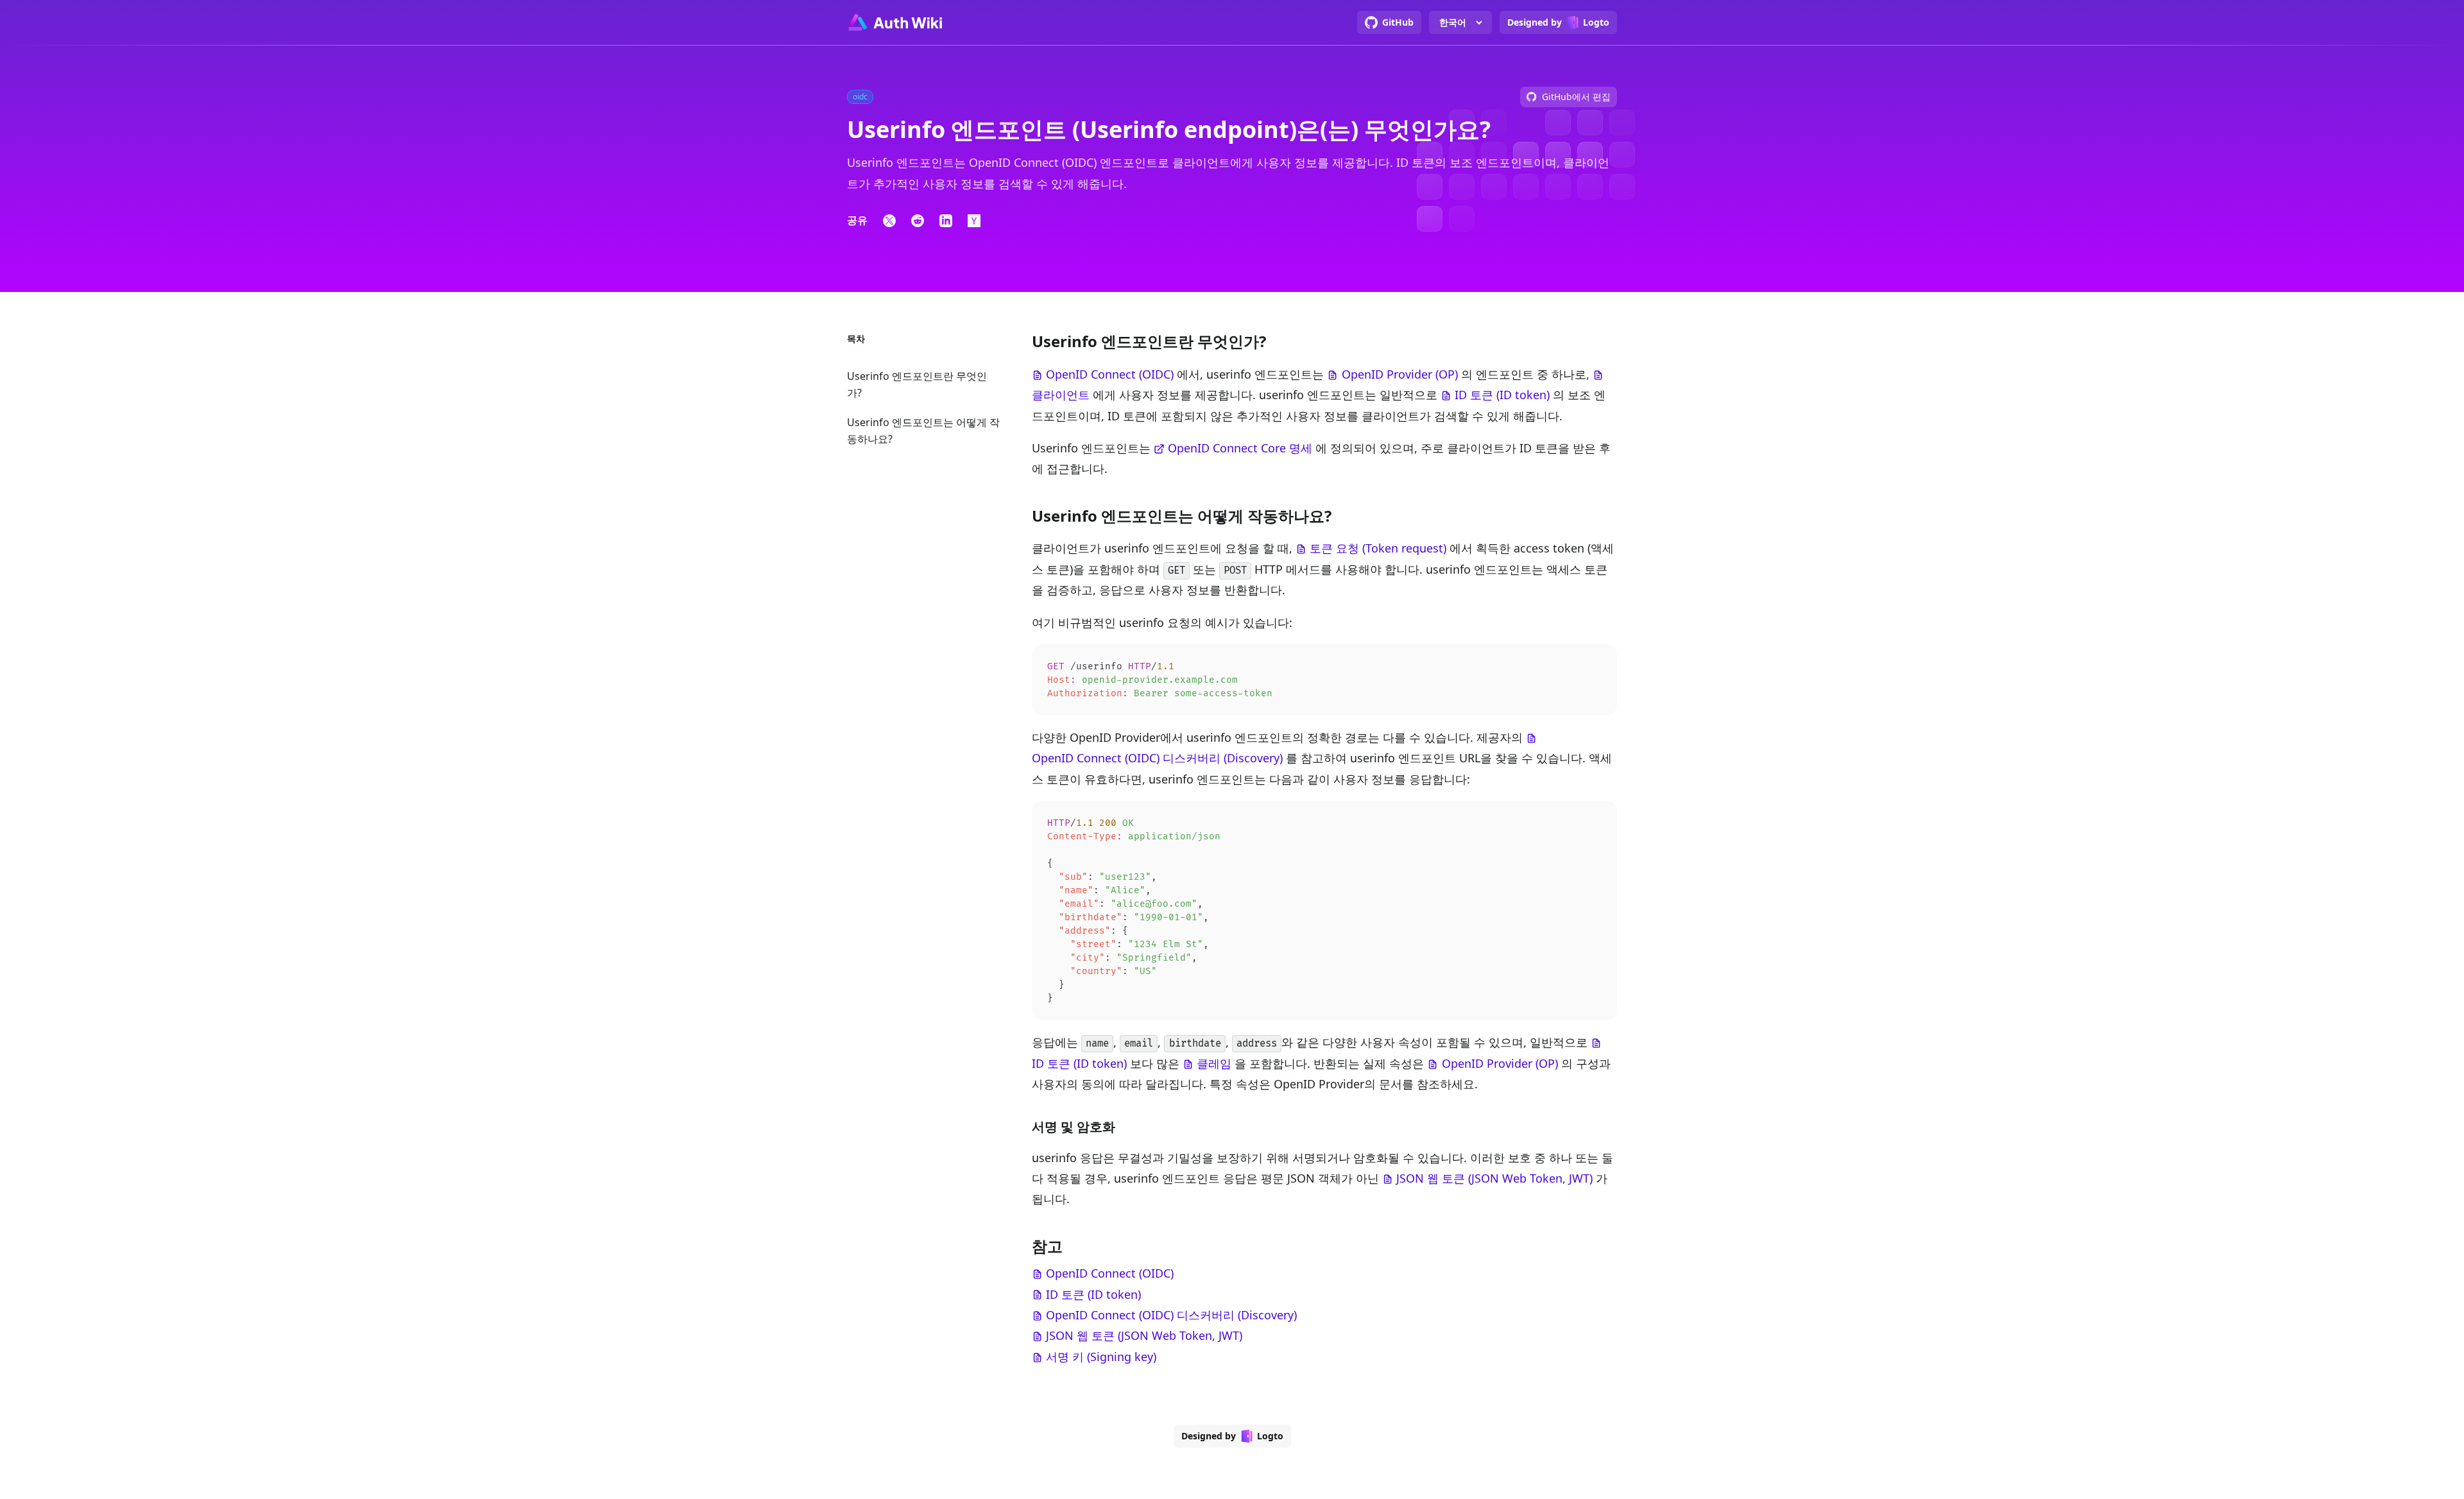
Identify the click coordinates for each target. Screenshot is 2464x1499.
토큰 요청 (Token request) (1378, 548)
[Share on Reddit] (918, 221)
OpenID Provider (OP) (1400, 374)
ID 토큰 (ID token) (1502, 395)
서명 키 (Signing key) (1101, 1357)
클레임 (1214, 1063)
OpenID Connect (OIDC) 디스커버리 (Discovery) (1157, 758)
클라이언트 (1061, 395)
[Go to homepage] (894, 22)
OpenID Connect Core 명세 (1240, 448)
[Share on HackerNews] (974, 221)
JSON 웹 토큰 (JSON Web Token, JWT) (1494, 1178)
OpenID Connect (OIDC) (1110, 374)
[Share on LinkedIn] (946, 221)
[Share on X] (889, 221)
